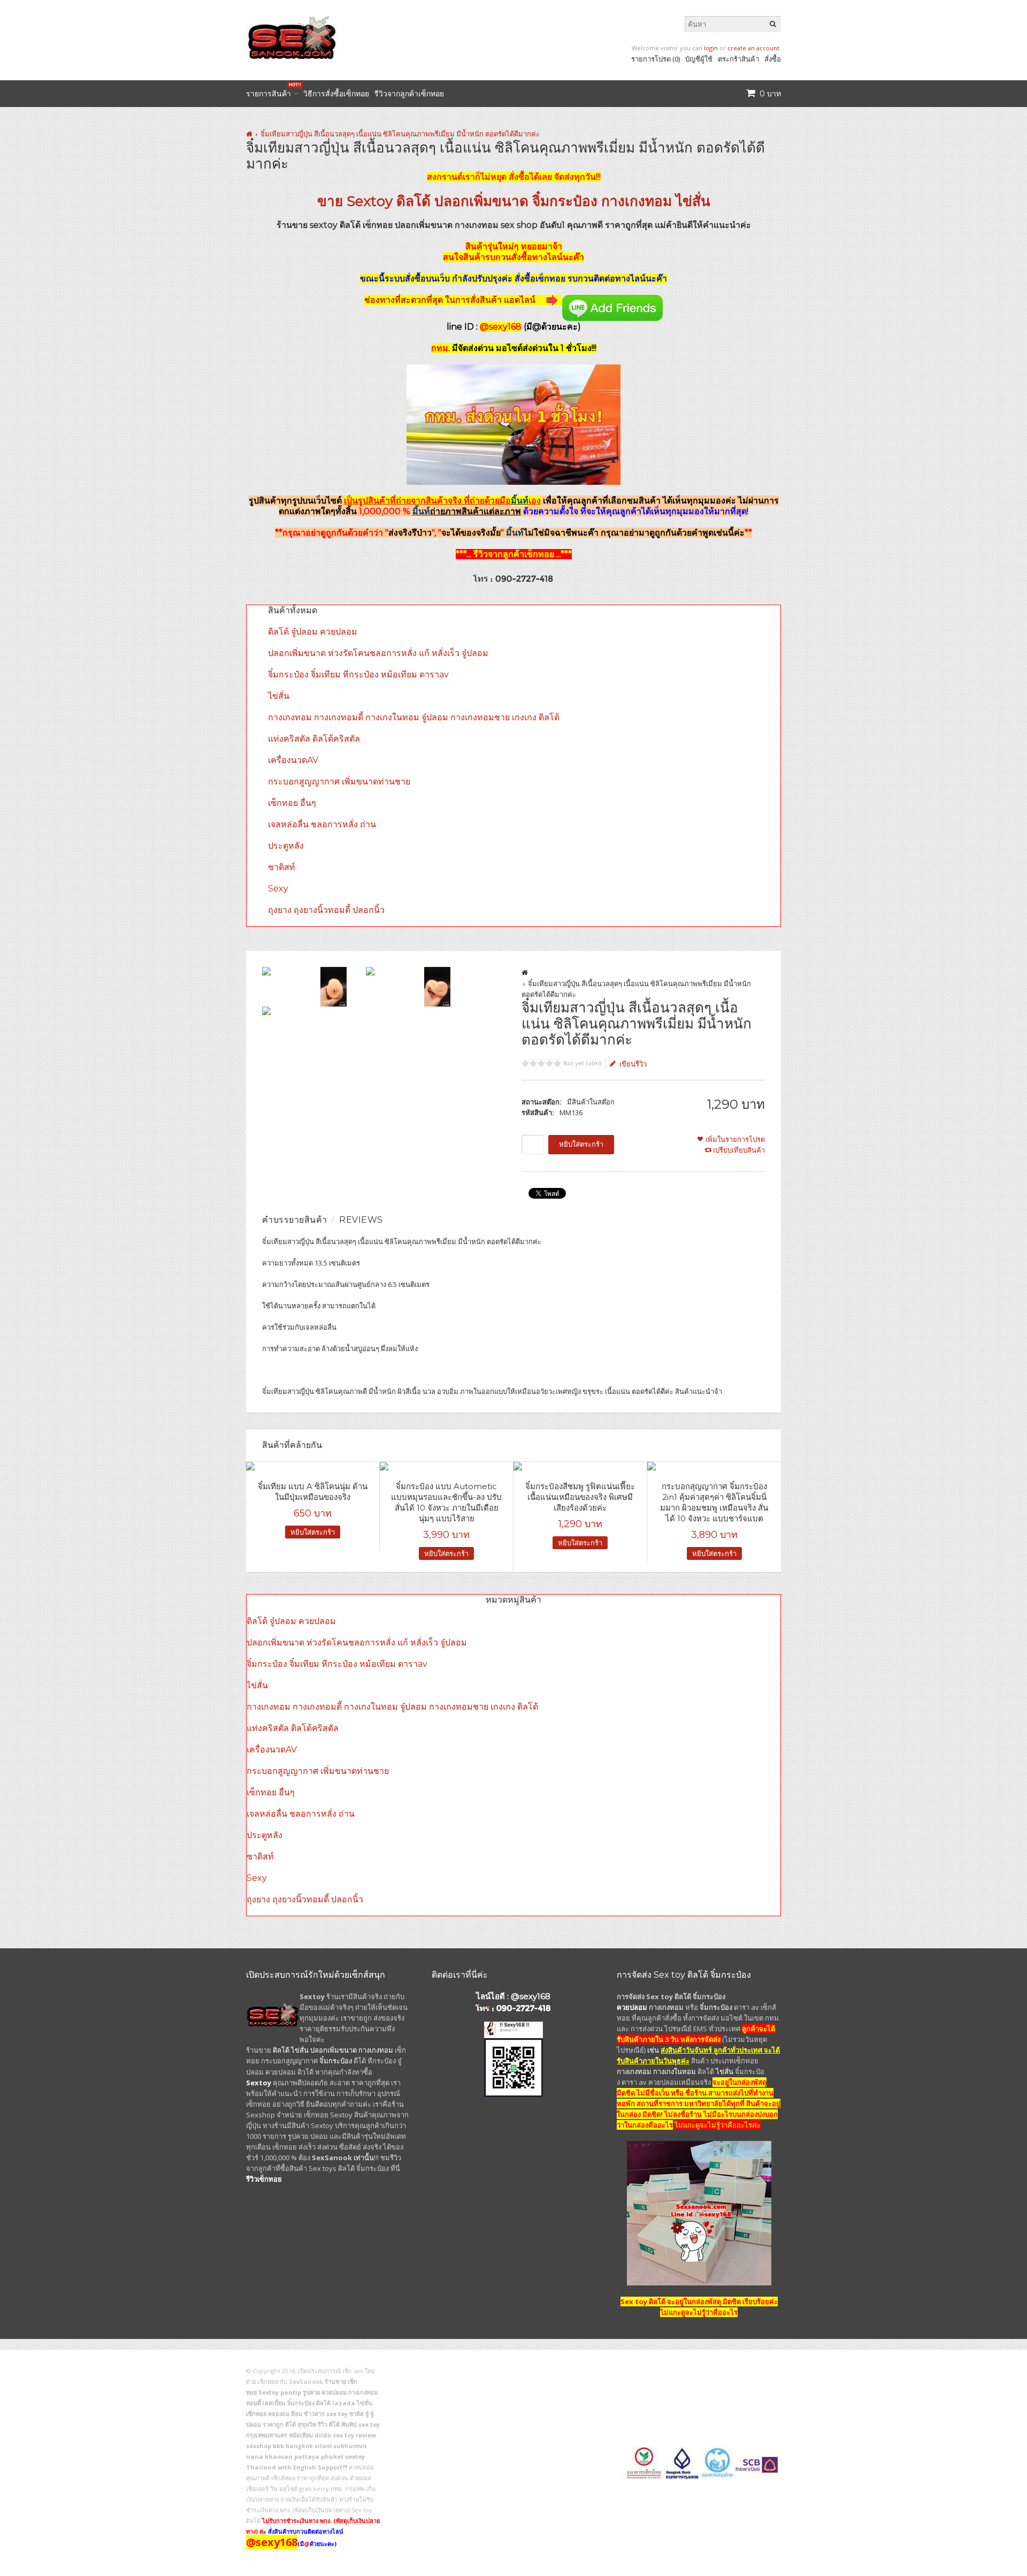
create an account (753, 48)
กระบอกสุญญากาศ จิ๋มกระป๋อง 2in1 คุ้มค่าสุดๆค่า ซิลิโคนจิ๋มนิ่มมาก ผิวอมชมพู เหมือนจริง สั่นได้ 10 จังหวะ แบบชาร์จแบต (714, 1502)
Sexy (278, 889)
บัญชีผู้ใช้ (699, 59)
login (711, 48)
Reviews (361, 1220)
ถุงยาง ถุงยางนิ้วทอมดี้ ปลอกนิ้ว (326, 910)
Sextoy (370, 201)
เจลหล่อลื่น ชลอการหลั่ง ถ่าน (322, 824)
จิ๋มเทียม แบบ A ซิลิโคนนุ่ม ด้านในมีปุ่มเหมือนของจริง (313, 1492)
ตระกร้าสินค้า (738, 59)
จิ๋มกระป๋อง (565, 201)
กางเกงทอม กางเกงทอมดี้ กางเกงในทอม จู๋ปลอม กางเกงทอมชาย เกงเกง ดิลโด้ (414, 717)
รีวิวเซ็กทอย (264, 2179)
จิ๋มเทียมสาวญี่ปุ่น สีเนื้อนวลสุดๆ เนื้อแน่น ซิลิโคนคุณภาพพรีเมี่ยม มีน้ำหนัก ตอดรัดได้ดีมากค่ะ (400, 134)
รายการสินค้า (272, 92)
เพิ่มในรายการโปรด (735, 1139)
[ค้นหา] (773, 24)
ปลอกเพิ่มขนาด (481, 201)
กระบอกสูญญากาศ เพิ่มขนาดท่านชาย (339, 782)
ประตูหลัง (286, 846)
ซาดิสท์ (282, 867)
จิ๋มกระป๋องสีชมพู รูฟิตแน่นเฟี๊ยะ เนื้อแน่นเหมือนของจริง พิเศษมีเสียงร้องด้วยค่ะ (580, 1497)
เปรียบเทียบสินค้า (739, 1150)
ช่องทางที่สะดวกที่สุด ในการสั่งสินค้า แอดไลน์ (451, 300)
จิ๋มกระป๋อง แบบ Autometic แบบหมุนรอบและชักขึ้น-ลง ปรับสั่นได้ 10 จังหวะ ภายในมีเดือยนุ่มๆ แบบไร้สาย (446, 1502)
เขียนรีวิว (633, 1064)
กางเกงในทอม (675, 2071)
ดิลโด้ (413, 201)
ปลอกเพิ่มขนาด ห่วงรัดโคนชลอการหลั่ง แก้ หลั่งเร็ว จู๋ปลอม (378, 653)
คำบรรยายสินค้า (295, 1220)
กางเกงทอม (637, 201)
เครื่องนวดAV (293, 760)
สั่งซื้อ (773, 59)
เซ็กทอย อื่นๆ (292, 803)
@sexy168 (531, 1996)
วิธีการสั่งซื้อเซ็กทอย (336, 94)
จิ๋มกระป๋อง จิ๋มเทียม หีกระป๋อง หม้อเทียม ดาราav (358, 675)
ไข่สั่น (693, 201)
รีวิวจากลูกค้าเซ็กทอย (409, 94)
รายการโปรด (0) (656, 59)
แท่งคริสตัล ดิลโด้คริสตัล (314, 739)
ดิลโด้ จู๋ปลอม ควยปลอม (313, 632)
